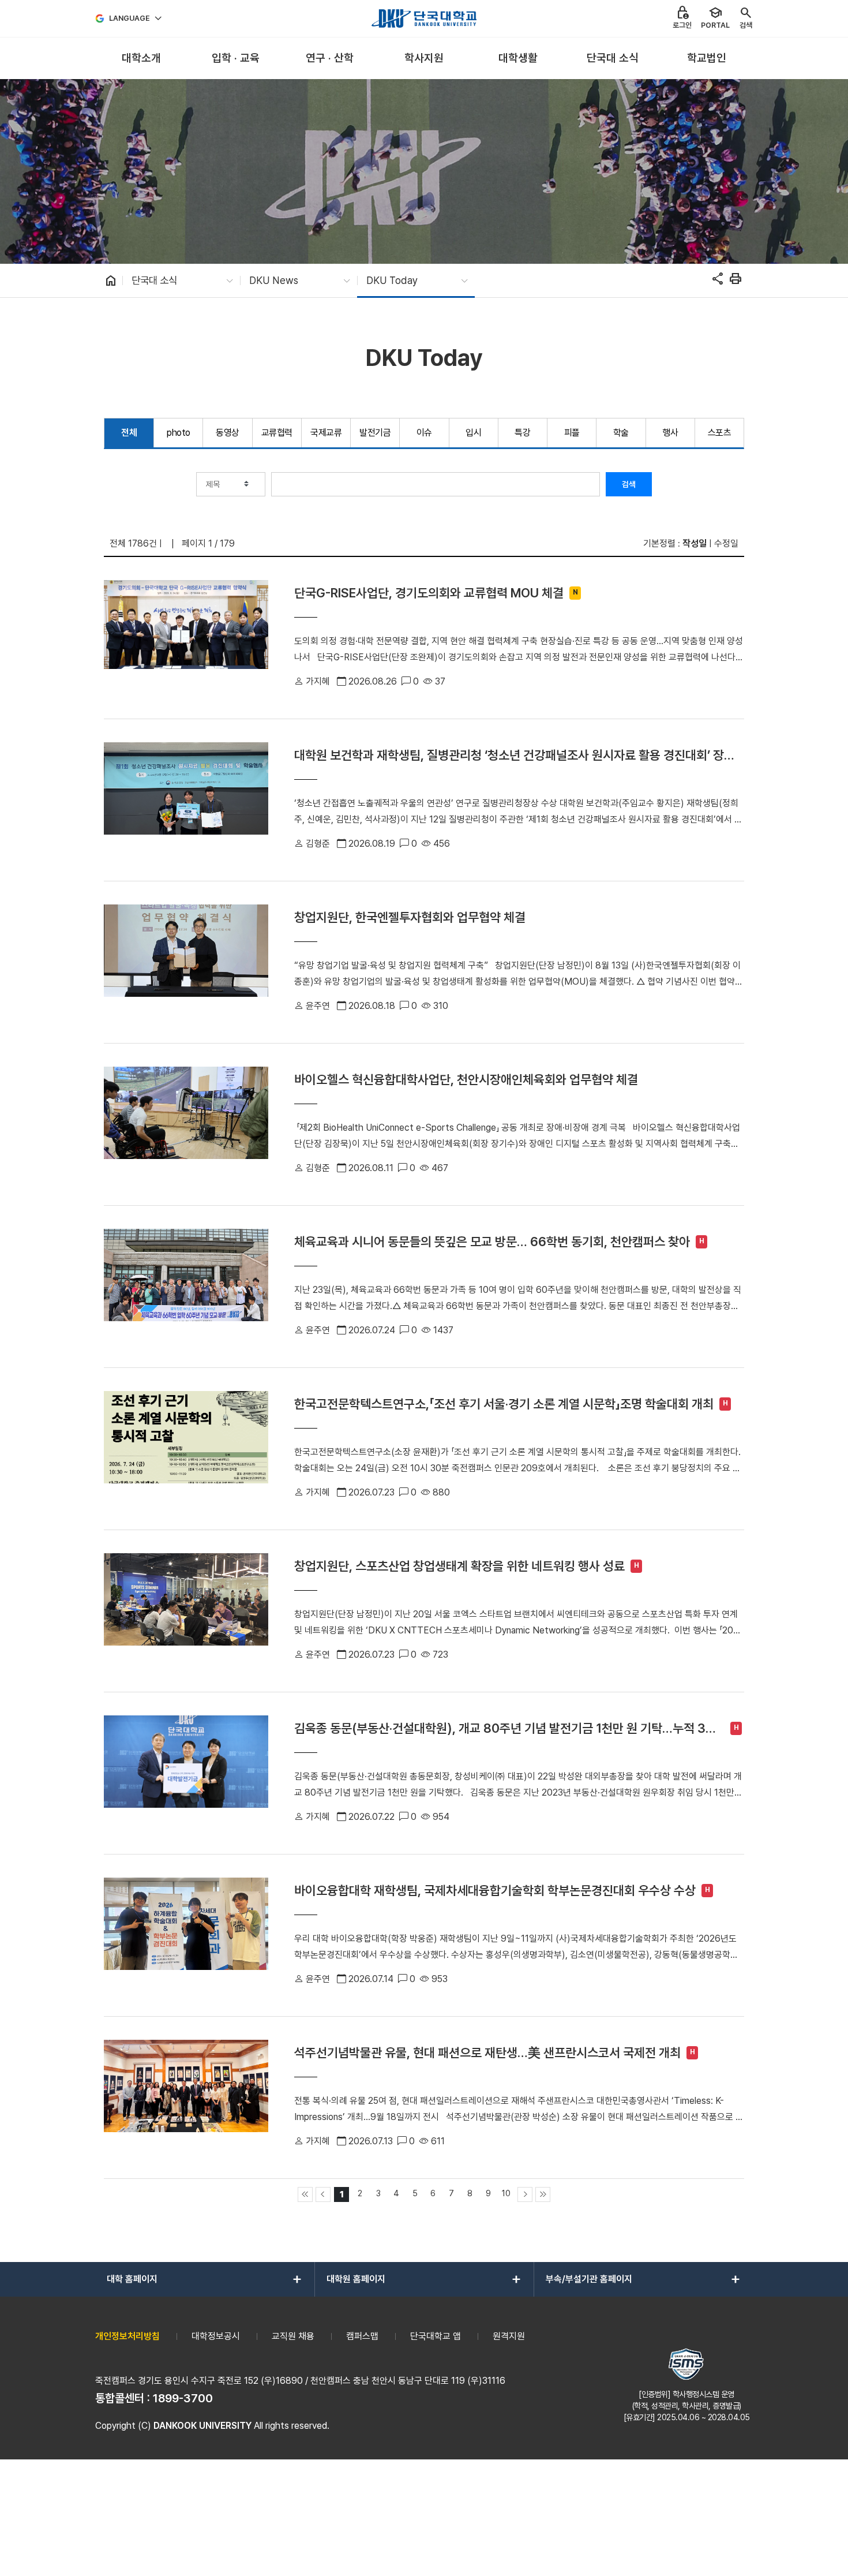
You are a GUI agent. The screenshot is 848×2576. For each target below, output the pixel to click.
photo (179, 433)
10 (506, 2193)
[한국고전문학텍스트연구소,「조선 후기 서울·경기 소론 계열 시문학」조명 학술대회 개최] (186, 1449)
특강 (522, 433)
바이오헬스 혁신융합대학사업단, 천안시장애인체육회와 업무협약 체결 (466, 1079)
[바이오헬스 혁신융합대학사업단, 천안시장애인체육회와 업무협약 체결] (186, 1124)
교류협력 (277, 433)
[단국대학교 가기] (424, 18)
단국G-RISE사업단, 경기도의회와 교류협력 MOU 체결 (429, 593)
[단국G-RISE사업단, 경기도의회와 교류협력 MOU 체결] (186, 638)
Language (130, 18)
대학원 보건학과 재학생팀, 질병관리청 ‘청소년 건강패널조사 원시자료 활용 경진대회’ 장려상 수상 (515, 755)
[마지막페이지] (543, 2194)
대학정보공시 (216, 2336)
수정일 (726, 543)
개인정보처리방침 (127, 2336)
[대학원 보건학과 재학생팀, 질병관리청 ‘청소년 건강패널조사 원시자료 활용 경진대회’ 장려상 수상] (186, 800)
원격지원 (509, 2336)
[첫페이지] (305, 2194)
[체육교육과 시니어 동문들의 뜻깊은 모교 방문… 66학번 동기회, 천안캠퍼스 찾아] (186, 1287)
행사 (670, 433)
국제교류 (326, 433)
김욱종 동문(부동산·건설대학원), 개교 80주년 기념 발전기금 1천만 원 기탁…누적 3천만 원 (505, 1728)
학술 (621, 433)
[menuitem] (141, 59)
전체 (129, 433)
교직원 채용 (293, 2336)
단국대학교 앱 (436, 2336)
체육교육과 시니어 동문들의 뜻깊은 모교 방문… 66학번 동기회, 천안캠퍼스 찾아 (492, 1242)
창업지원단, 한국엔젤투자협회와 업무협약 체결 (410, 917)
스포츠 (720, 433)
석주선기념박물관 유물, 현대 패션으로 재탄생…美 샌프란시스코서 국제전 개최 (487, 2052)
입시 (473, 433)
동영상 (228, 433)
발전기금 (375, 433)
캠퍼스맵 (362, 2336)
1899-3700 (183, 2398)
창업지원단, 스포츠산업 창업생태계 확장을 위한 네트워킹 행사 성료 (459, 1566)
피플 (572, 433)
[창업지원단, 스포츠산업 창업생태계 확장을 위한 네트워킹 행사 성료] (186, 1611)
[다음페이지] (525, 2194)
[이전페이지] (323, 2194)
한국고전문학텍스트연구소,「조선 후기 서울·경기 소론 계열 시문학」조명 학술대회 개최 (504, 1404)
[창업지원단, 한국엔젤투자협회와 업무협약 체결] (186, 962)
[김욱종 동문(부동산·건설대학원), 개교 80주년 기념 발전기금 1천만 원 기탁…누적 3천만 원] (186, 1773)
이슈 (424, 433)
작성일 (695, 543)
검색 (629, 484)
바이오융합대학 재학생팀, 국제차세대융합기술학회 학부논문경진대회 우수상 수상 (495, 1890)
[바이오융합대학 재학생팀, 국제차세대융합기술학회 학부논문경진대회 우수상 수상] (186, 1935)
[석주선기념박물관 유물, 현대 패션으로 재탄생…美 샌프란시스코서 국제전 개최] (186, 2098)
